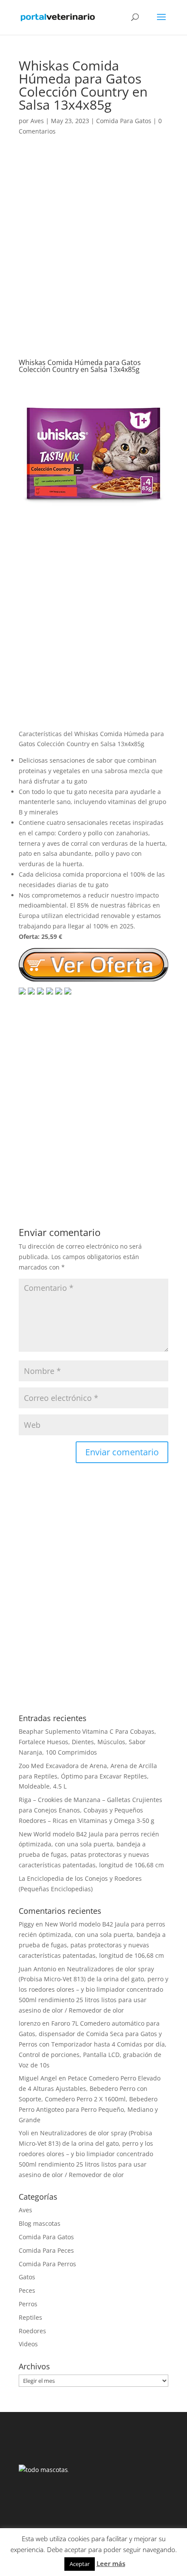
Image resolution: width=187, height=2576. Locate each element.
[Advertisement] (93, 256)
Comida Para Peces (46, 2250)
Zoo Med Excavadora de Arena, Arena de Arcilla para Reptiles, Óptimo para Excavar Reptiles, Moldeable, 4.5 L (88, 1776)
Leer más (111, 2563)
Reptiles (30, 2317)
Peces (27, 2290)
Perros (28, 2304)
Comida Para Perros (47, 2264)
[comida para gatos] (93, 523)
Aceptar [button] (80, 2564)
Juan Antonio (37, 1969)
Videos (28, 2344)
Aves (37, 121)
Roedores (32, 2331)
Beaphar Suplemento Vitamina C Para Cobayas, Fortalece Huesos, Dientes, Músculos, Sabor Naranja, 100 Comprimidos (87, 1742)
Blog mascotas (40, 2223)
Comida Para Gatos (124, 121)
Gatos (27, 2277)
